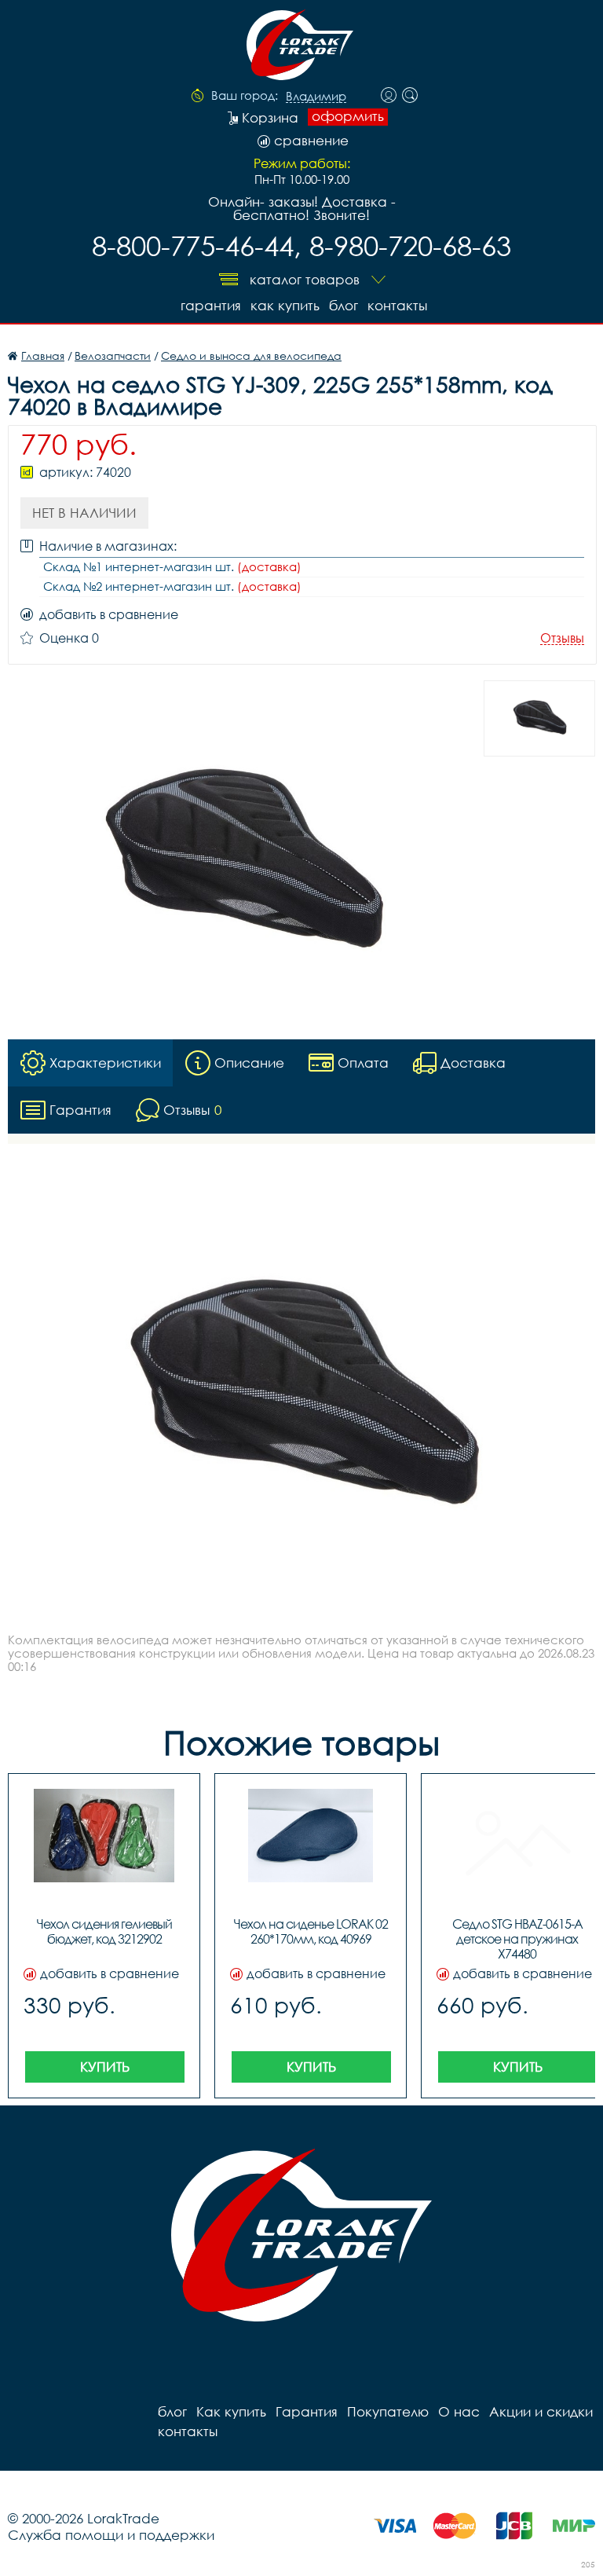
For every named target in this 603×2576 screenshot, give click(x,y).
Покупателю (388, 2411)
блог (344, 305)
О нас (459, 2411)
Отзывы (562, 638)
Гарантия (211, 305)
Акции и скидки (541, 2411)
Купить (105, 2067)
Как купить (285, 305)
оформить (348, 116)
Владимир (316, 97)
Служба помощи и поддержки (111, 2535)
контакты (397, 305)
